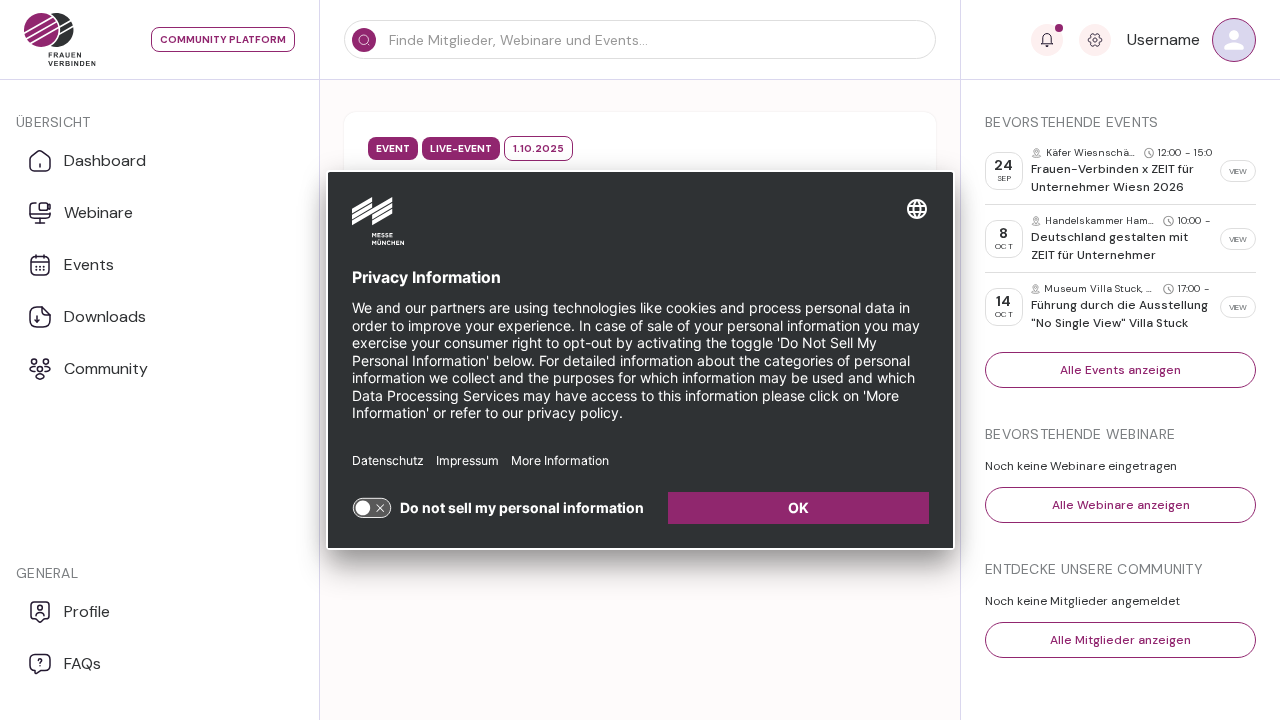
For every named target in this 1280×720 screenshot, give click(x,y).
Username (1163, 39)
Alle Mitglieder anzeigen (1120, 640)
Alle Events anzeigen (1120, 370)
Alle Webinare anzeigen (1121, 505)
